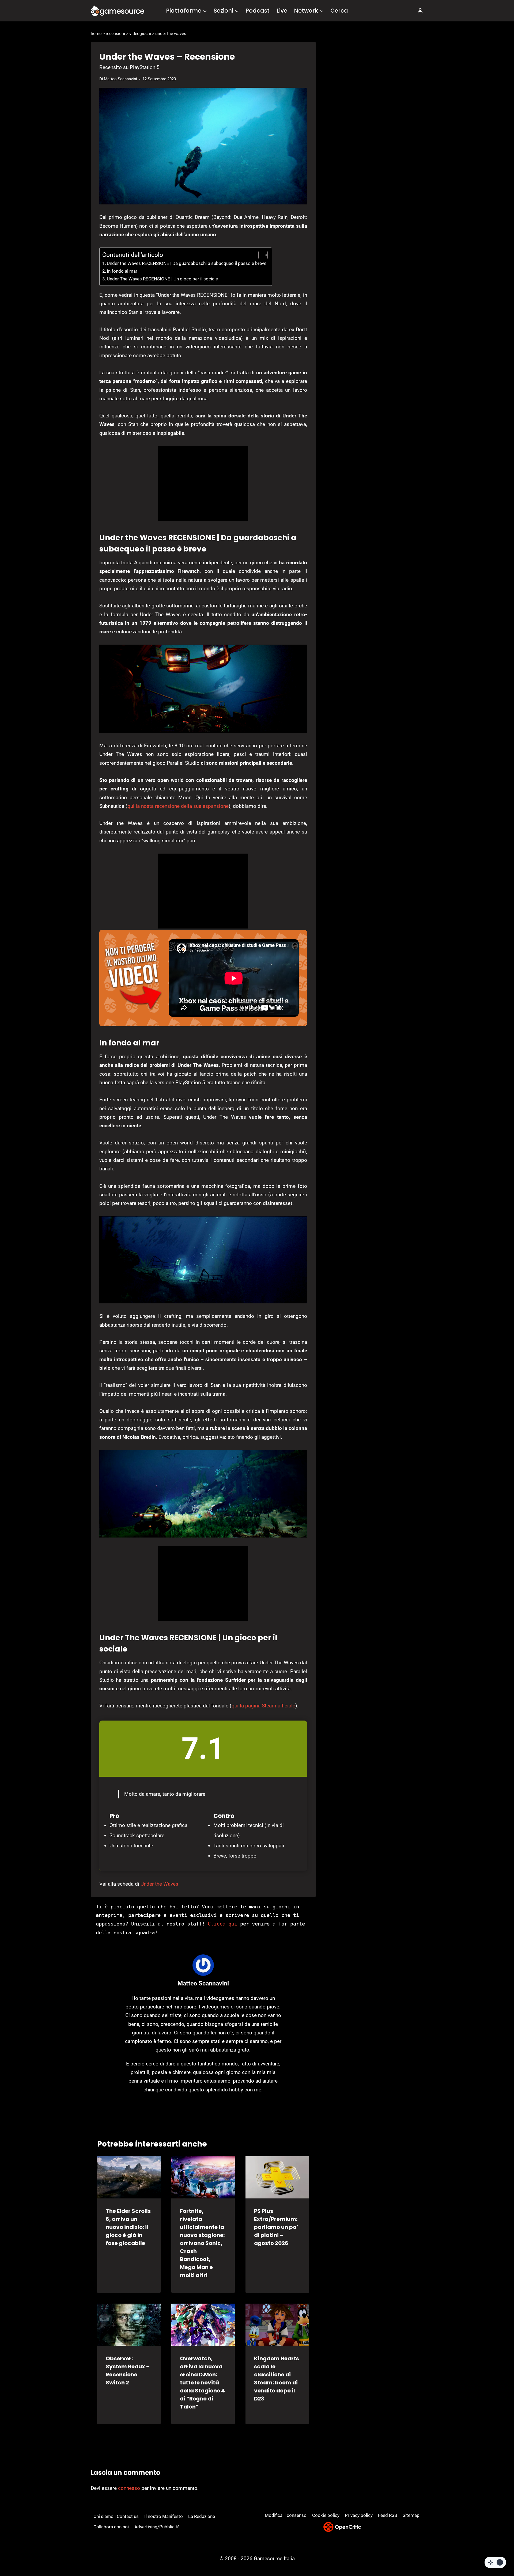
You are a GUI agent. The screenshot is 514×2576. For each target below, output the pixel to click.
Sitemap (411, 2515)
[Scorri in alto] (496, 2552)
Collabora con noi (111, 2527)
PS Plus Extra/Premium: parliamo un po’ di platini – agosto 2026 (276, 2227)
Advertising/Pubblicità (157, 2527)
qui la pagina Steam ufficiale (263, 1706)
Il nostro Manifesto (164, 2516)
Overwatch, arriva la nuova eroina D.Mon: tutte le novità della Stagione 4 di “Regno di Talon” (202, 2383)
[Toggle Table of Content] (260, 255)
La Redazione (202, 2516)
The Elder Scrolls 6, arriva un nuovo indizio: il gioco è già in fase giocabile (128, 2227)
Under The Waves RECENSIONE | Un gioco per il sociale (162, 279)
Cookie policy (326, 2515)
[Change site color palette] (495, 2562)
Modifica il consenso (286, 2515)
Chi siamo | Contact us (116, 2516)
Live (282, 11)
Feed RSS (388, 2515)
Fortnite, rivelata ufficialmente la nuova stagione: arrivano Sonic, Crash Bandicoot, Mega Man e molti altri (202, 2243)
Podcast (258, 11)
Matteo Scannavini (120, 79)
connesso (129, 2488)
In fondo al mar (122, 271)
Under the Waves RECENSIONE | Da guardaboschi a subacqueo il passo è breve (187, 263)
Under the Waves (159, 1884)
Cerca (339, 11)
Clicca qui (222, 1924)
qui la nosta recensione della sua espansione (178, 806)
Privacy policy (359, 2515)
